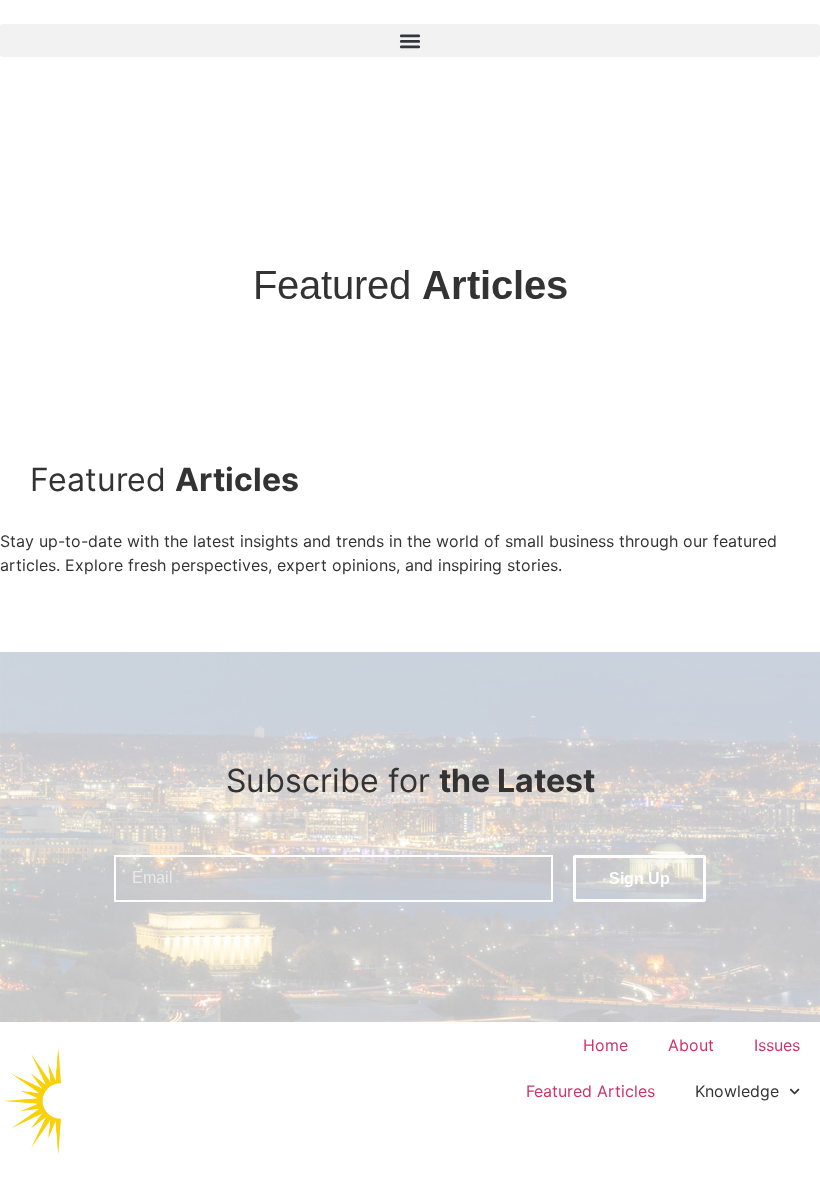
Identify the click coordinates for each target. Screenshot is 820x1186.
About (691, 1045)
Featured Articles (590, 1091)
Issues (777, 1045)
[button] (410, 40)
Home (605, 1045)
